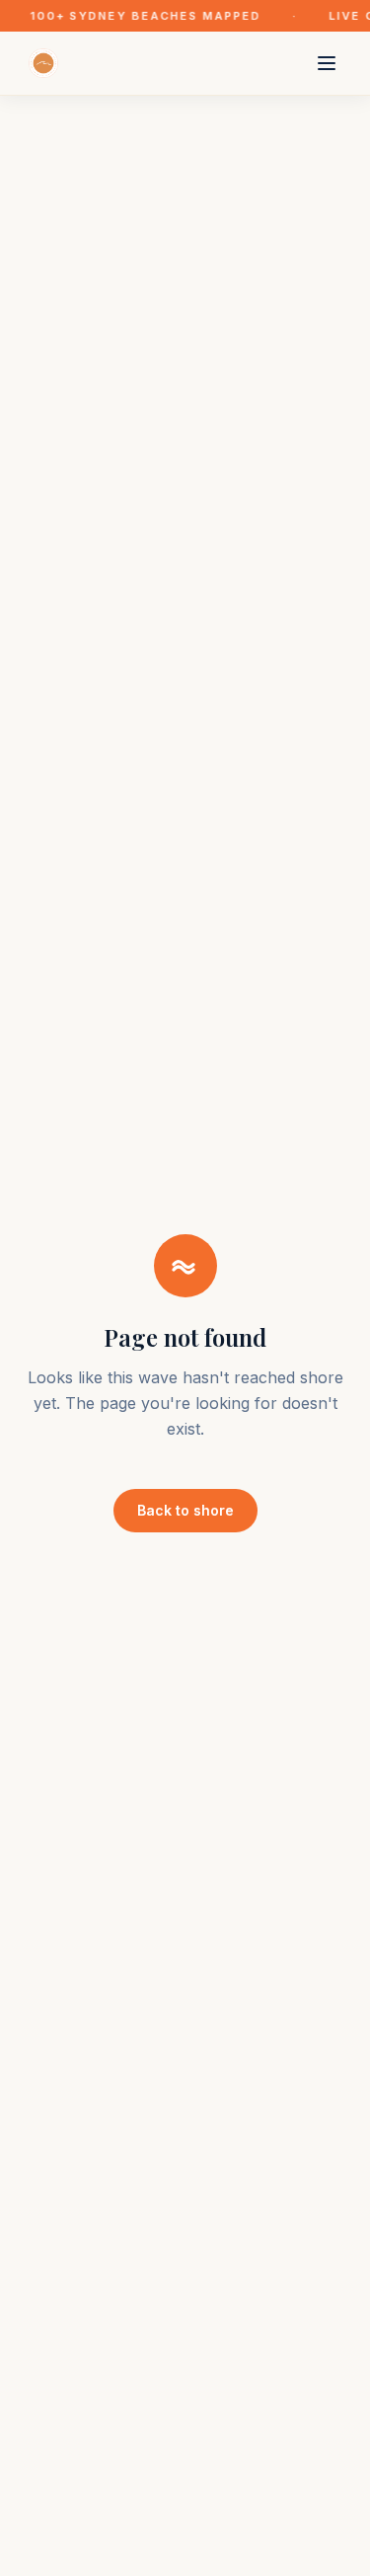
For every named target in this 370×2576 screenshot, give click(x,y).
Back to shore (185, 1510)
